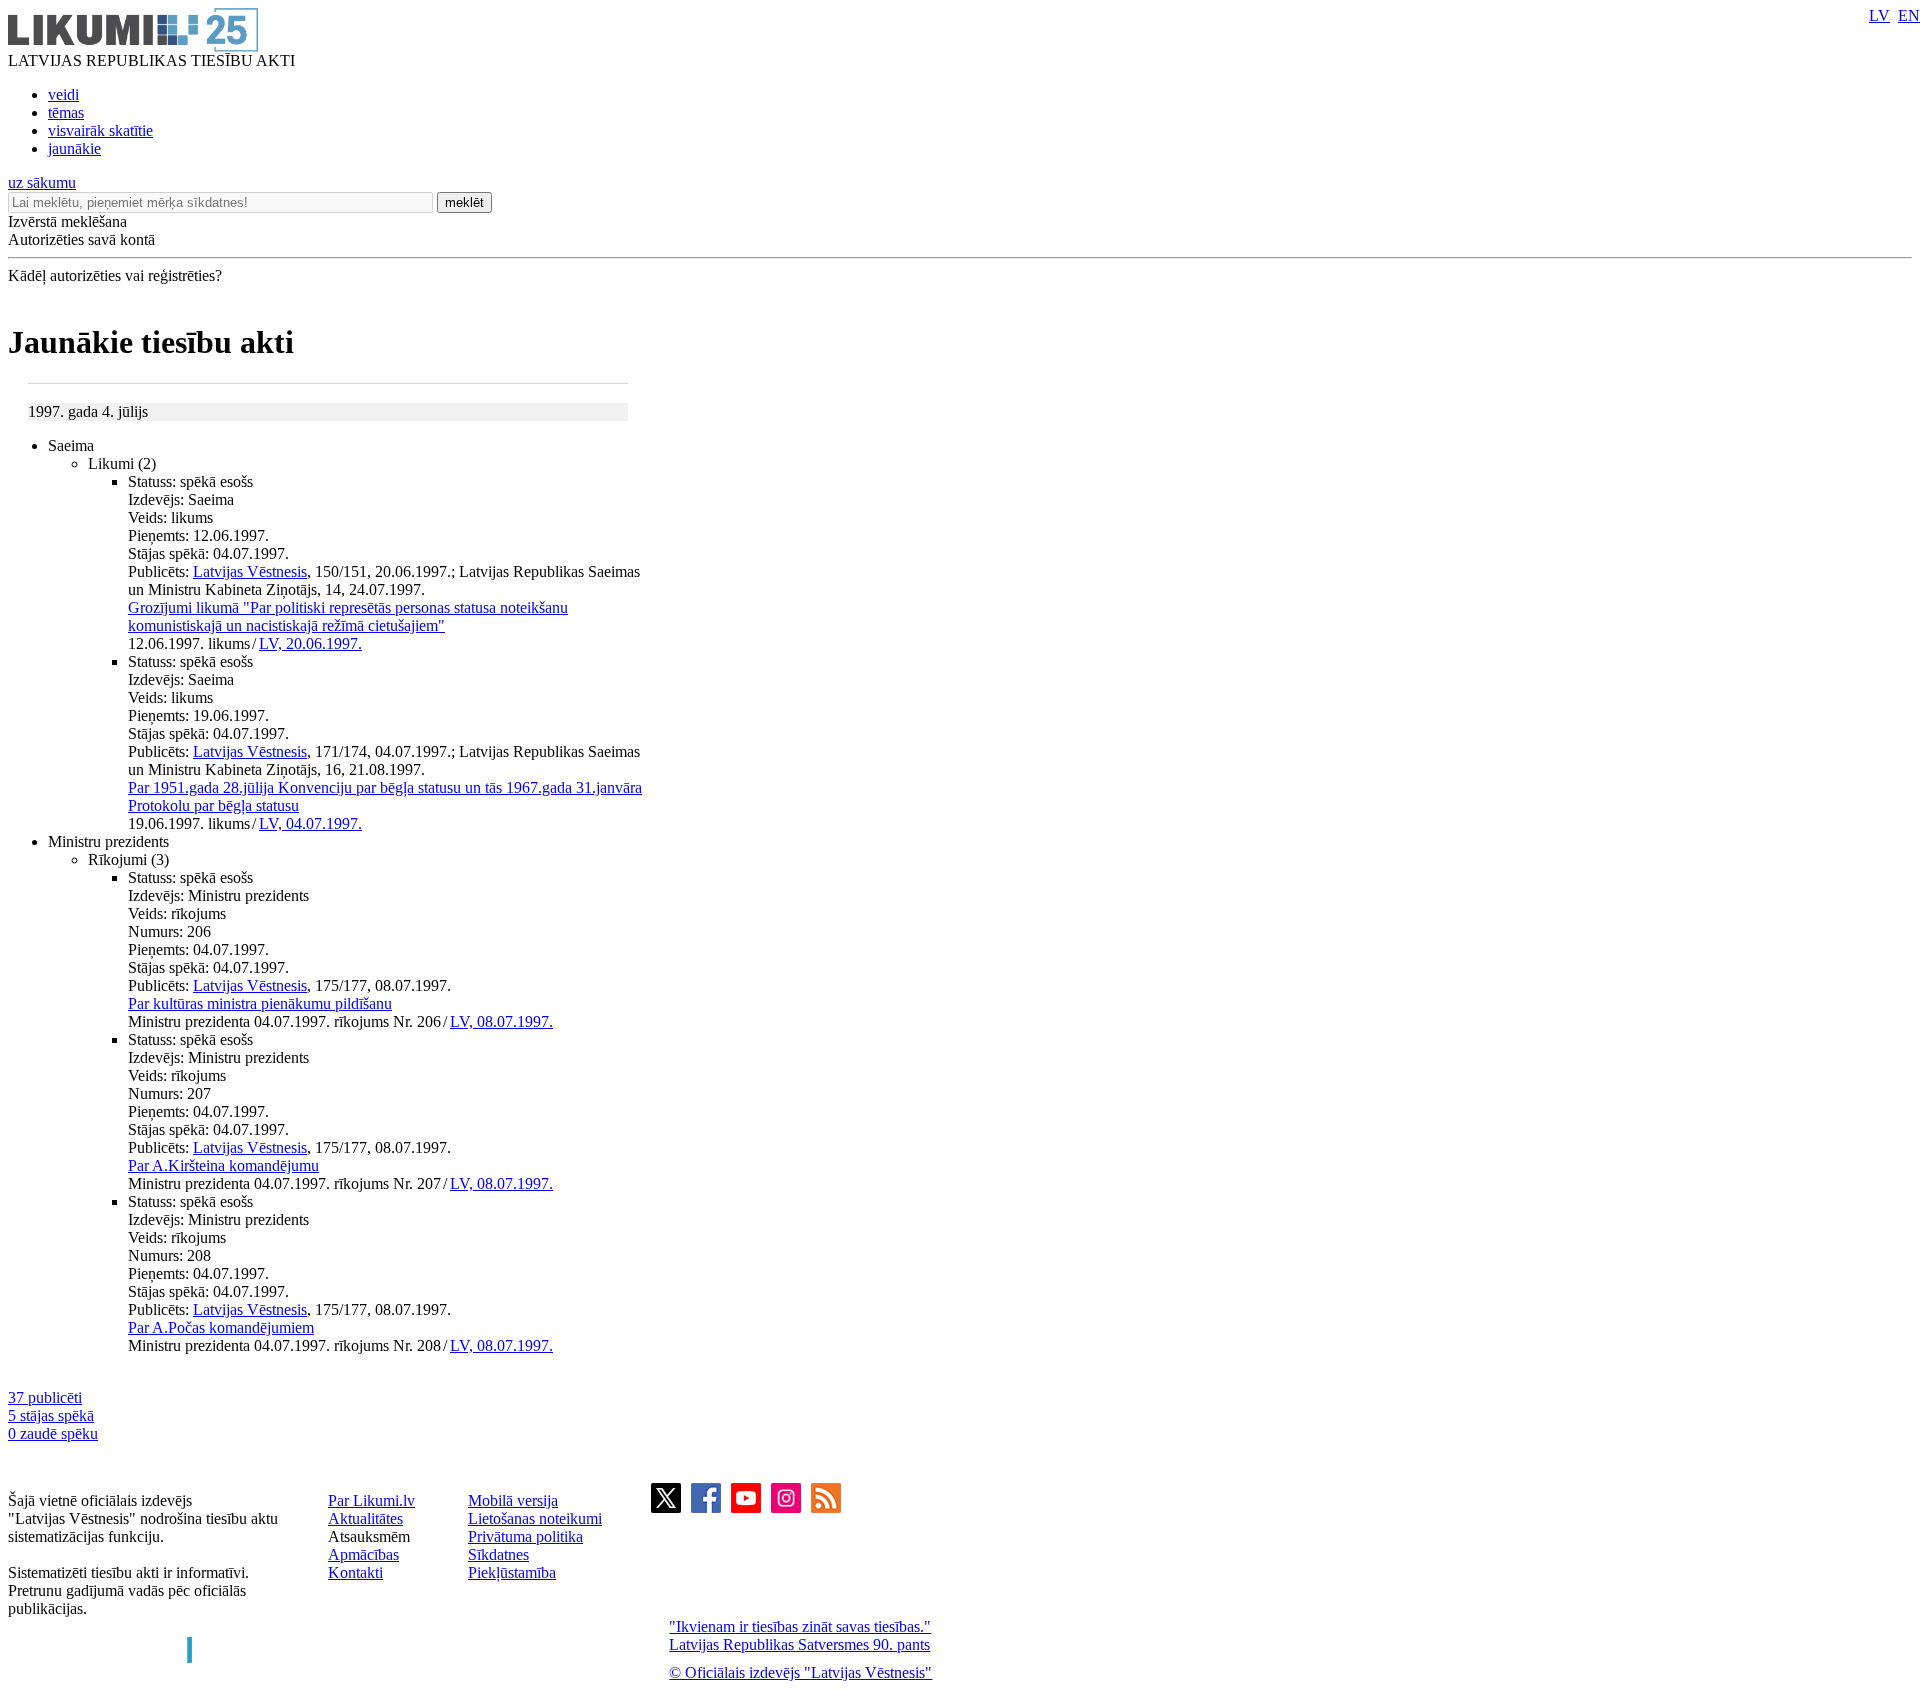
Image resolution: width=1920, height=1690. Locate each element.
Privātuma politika (525, 1536)
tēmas (66, 112)
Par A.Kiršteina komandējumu (223, 1165)
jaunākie (74, 148)
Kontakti (355, 1572)
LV (1879, 15)
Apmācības (363, 1554)
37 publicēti (45, 1397)
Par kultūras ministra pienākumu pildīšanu (260, 1003)
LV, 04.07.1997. (310, 823)
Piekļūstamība (512, 1572)
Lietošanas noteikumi (535, 1518)
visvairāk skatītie (100, 130)
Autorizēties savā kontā (81, 239)
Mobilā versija (513, 1500)
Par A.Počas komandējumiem (221, 1327)
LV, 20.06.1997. (310, 643)
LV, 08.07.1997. (501, 1021)
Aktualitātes (365, 1518)
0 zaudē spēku (53, 1433)
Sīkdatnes (498, 1554)
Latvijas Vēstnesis (250, 571)
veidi (63, 94)
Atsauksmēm (369, 1536)
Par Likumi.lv (371, 1500)
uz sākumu (42, 182)
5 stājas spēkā (51, 1415)
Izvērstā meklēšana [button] (67, 221)
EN (1909, 15)
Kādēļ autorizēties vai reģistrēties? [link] (115, 275)
